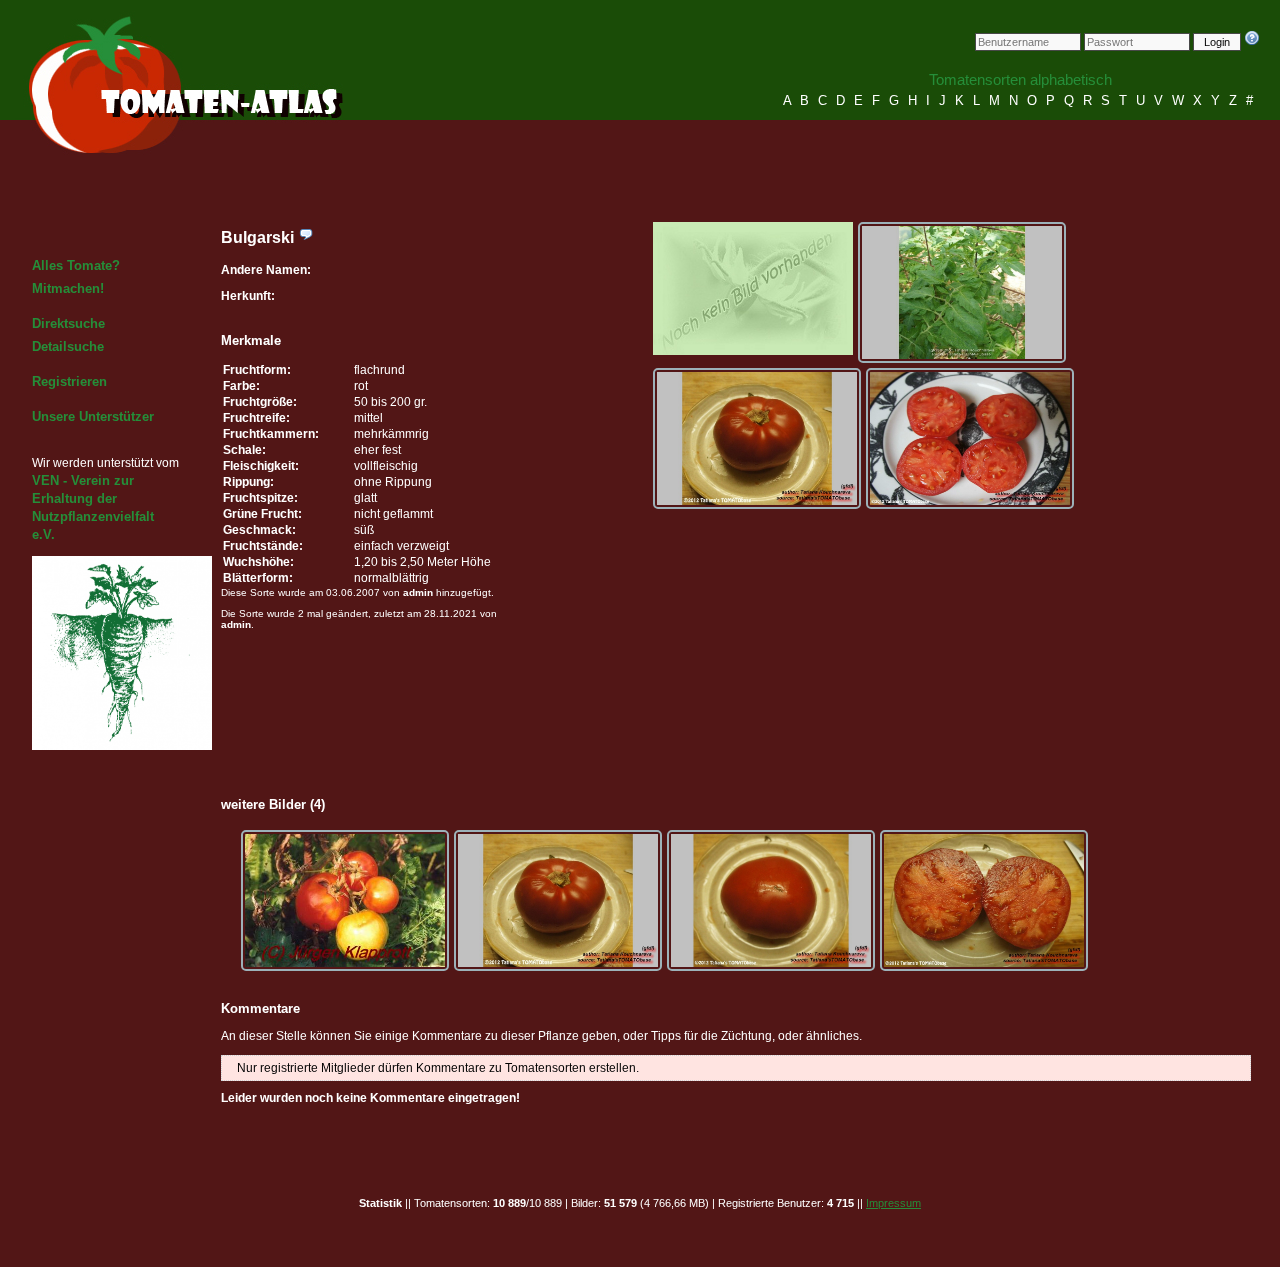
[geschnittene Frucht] (970, 438)
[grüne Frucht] (962, 292)
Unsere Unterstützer (93, 416)
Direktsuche (68, 323)
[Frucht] (757, 438)
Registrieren (69, 381)
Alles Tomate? (76, 265)
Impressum (893, 1203)
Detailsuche (68, 346)
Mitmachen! (68, 288)
